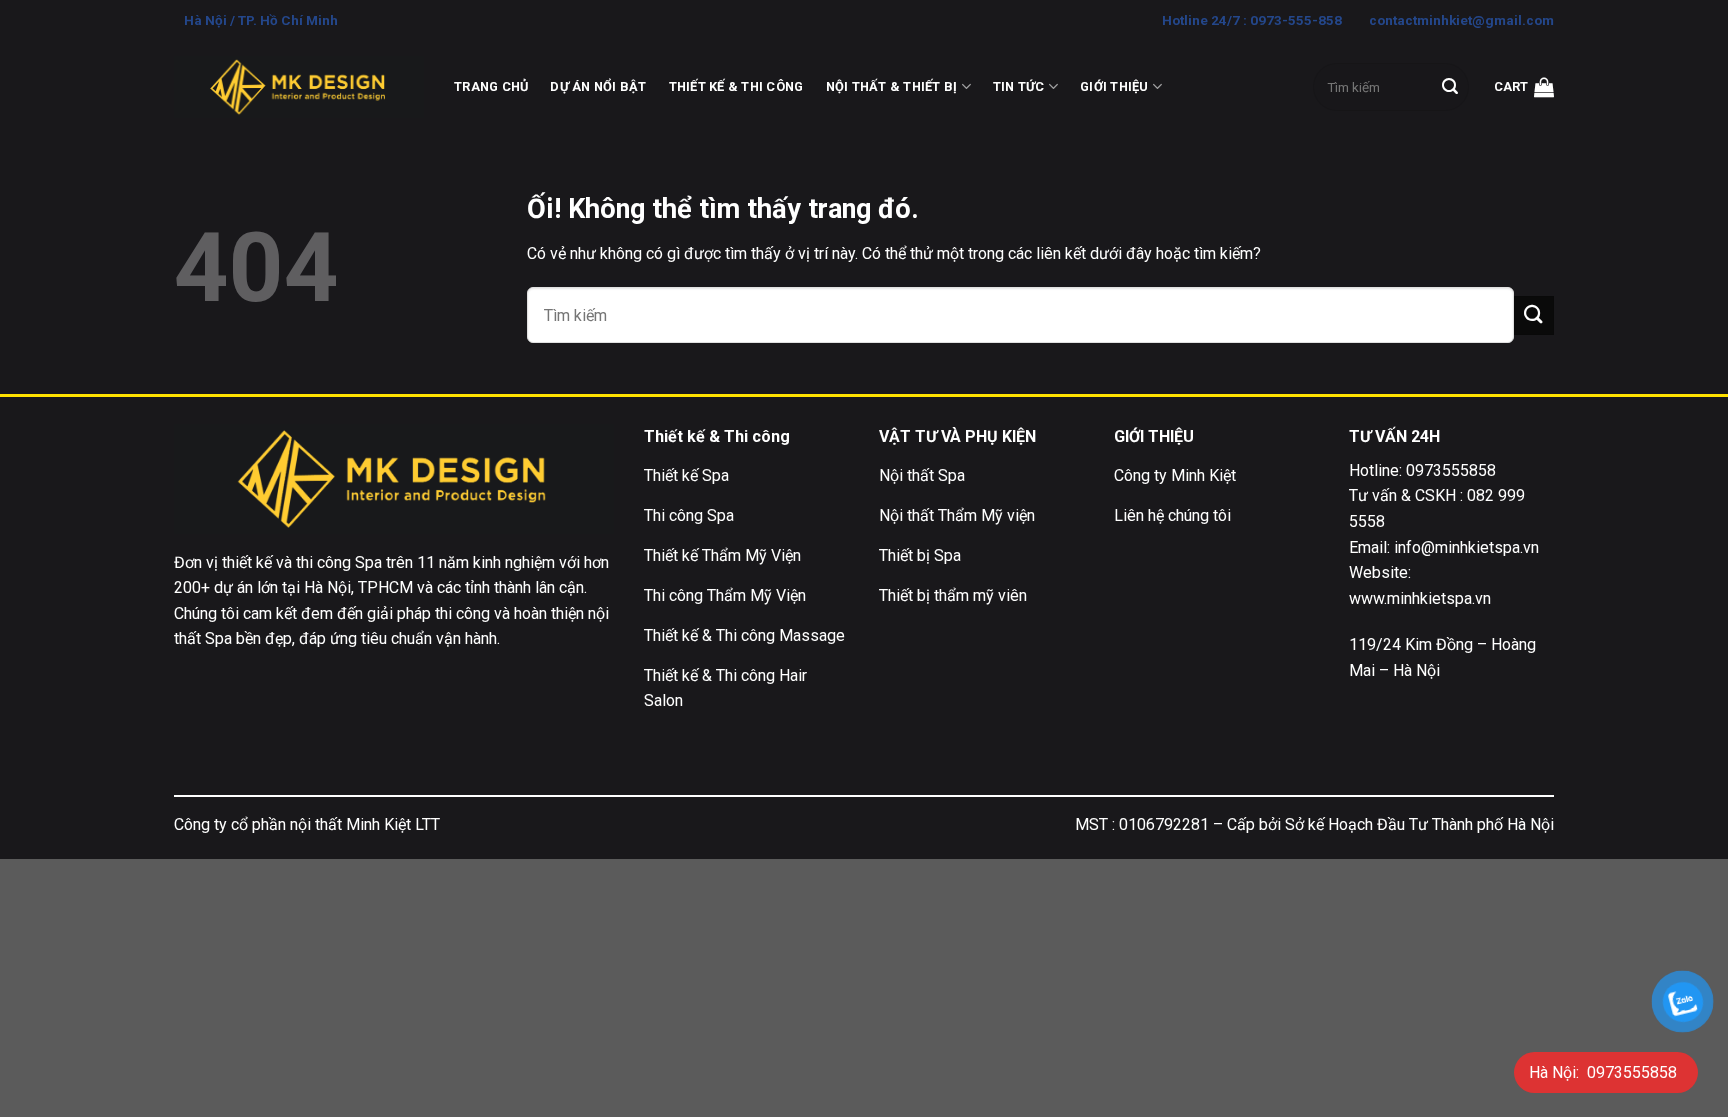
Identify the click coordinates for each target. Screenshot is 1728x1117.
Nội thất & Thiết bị (892, 86)
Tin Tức (1019, 86)
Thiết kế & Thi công (736, 86)
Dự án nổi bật (598, 86)
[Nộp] (1450, 87)
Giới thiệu (1114, 86)
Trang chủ (491, 86)
